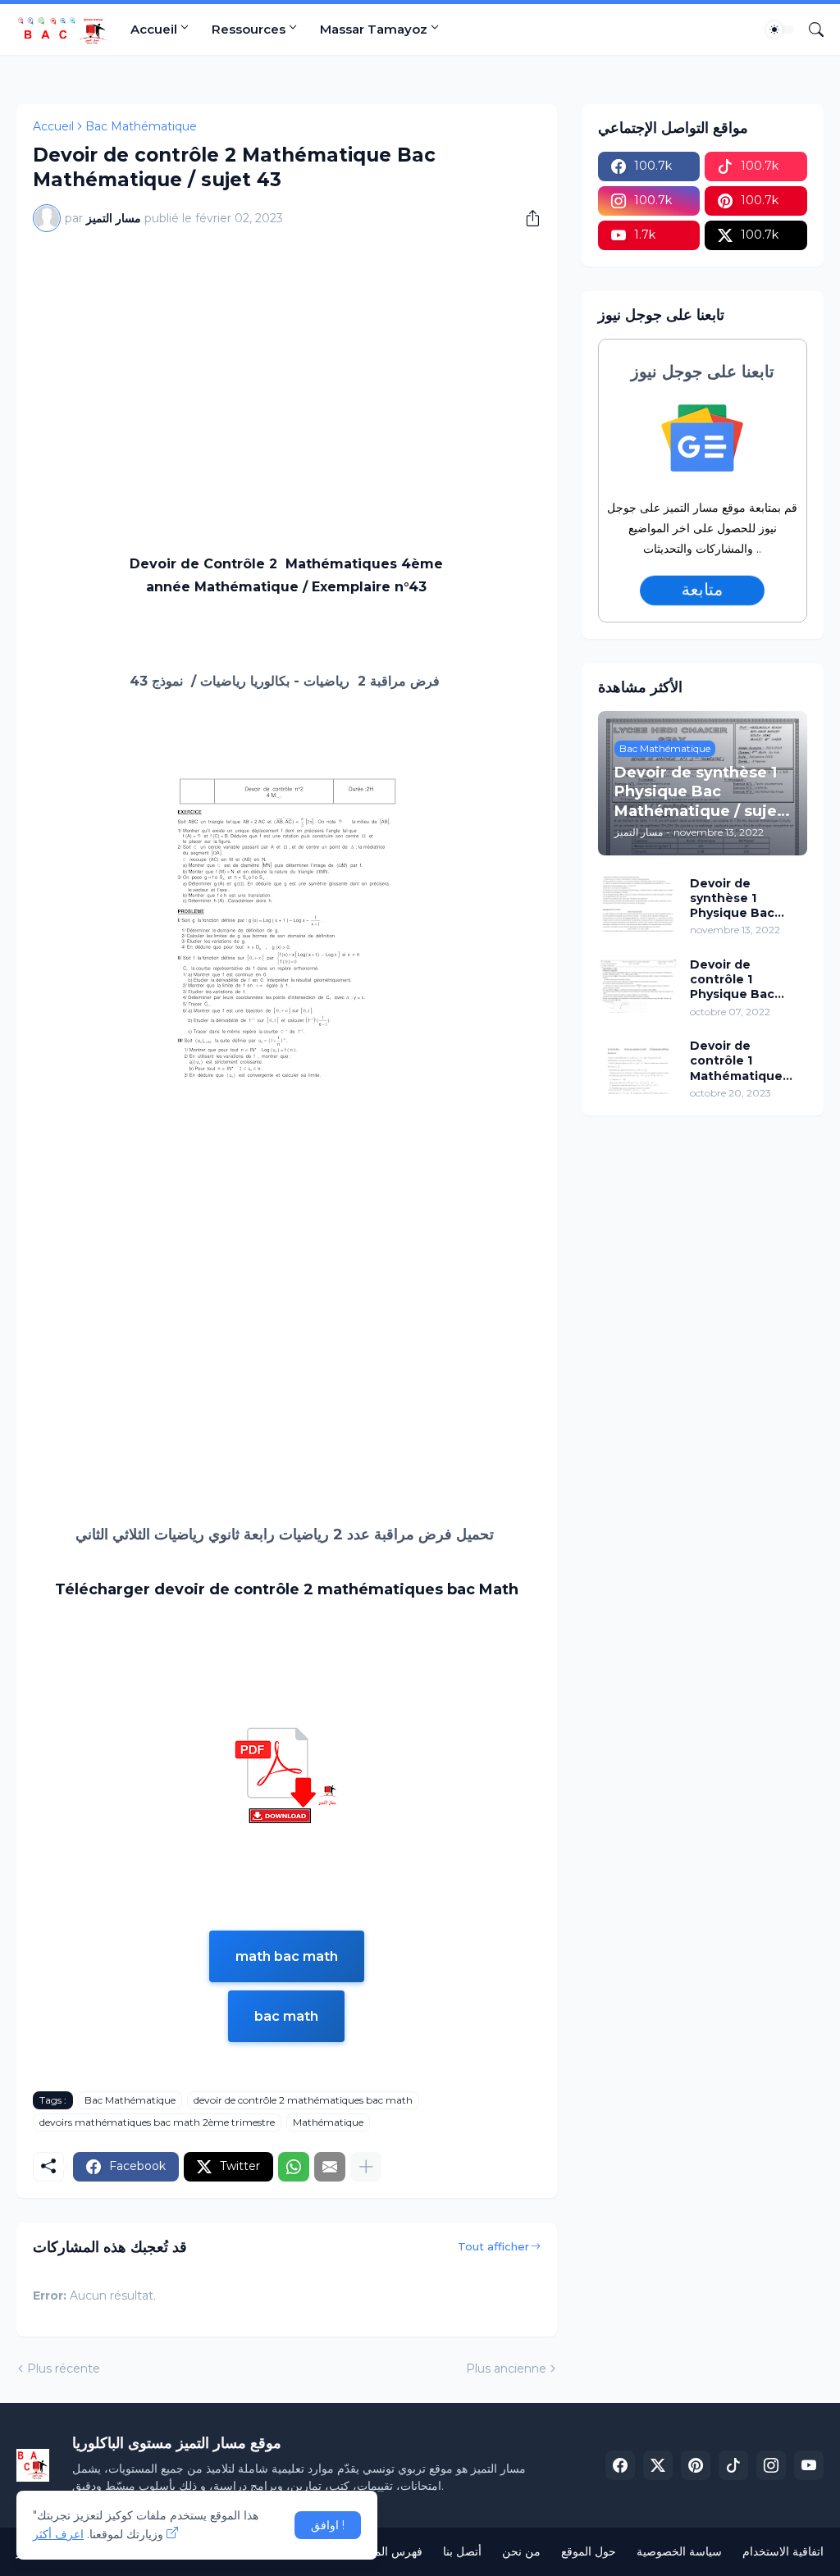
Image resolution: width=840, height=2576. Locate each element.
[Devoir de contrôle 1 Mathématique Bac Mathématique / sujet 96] (638, 1066)
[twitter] (658, 2465)
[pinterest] (696, 2465)
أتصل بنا (462, 2551)
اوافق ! (328, 2525)
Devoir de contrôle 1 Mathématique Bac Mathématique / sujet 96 (740, 1061)
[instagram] (771, 2465)
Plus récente (64, 2369)
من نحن (521, 2551)
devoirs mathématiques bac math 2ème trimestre (157, 2122)
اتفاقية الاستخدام (783, 2551)
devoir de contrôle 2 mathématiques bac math (303, 2100)
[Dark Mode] (780, 30)
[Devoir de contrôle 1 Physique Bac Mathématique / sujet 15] (638, 985)
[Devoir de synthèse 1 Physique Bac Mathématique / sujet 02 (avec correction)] (638, 904)
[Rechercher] (810, 30)
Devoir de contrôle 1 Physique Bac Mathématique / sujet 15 (740, 980)
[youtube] (809, 2465)
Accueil (154, 29)
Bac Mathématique (141, 126)
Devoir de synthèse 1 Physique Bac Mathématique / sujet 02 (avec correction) (740, 898)
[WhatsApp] (294, 2167)
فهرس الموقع (390, 2551)
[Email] (330, 2167)
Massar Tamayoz (374, 29)
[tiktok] (733, 2465)
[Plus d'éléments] (366, 2167)
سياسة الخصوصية (679, 2551)
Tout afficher (493, 2246)
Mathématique (328, 2122)
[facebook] (620, 2465)
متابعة (702, 590)
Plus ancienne (506, 2369)
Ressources (249, 29)
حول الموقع (589, 2551)
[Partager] (527, 218)
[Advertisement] (287, 367)
